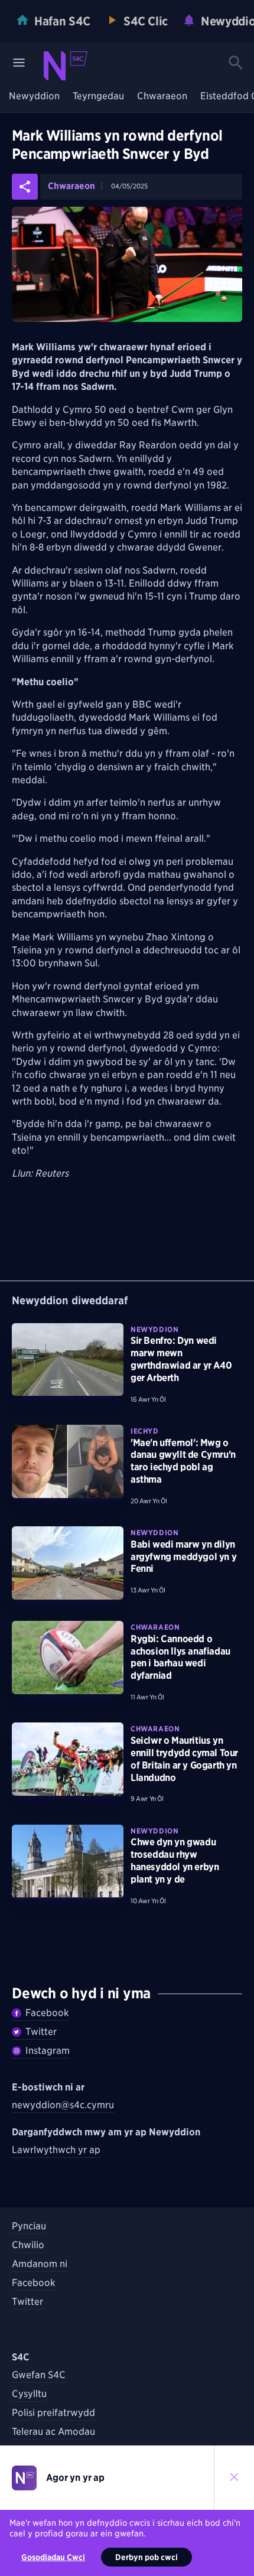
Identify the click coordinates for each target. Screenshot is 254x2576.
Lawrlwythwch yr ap (56, 2150)
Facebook (47, 2013)
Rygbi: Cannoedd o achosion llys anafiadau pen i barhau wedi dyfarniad (180, 1657)
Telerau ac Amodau (53, 2432)
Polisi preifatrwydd (53, 2413)
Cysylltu (29, 2394)
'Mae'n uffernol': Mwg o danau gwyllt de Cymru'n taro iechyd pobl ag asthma (183, 1461)
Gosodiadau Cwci (53, 2557)
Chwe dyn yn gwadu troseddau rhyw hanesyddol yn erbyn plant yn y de (175, 1860)
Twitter (41, 2032)
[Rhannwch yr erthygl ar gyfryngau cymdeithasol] (25, 187)
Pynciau (29, 2226)
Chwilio (28, 2245)
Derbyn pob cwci (146, 2557)
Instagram (48, 2051)
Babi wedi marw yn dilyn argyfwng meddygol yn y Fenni (183, 1557)
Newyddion (34, 97)
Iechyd (145, 1431)
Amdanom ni (40, 2264)
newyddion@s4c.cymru (63, 2105)
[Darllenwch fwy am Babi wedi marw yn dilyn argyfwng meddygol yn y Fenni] (68, 1563)
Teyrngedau (98, 97)
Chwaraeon (162, 97)
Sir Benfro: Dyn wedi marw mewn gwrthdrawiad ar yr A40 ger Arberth (181, 1359)
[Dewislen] (19, 63)
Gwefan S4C (39, 2375)
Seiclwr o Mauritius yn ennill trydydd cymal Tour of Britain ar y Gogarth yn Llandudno (184, 1759)
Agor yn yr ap (75, 2478)
